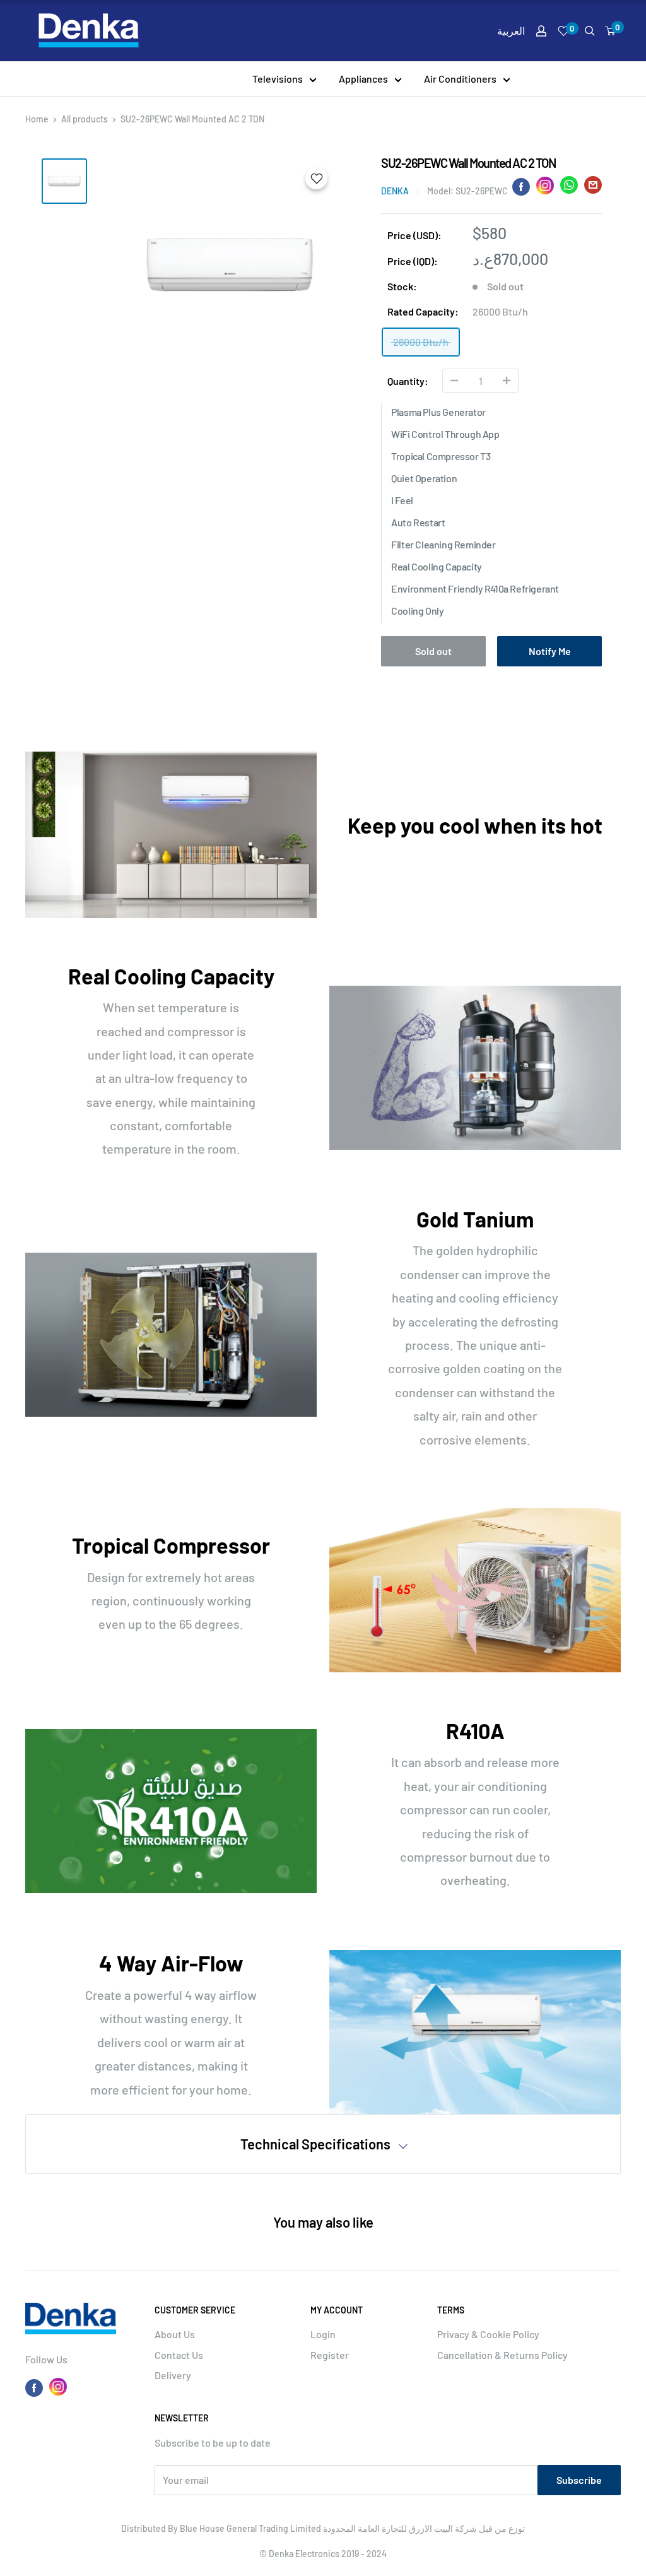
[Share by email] (593, 188)
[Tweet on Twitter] (569, 188)
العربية (511, 31)
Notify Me (550, 651)
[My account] (541, 31)
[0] (611, 31)
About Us (175, 2334)
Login (323, 2334)
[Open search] (590, 31)
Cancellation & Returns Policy (502, 2355)
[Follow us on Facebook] (34, 2387)
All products (85, 119)
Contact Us (179, 2355)
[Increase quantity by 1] (507, 381)
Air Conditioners (460, 79)
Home (37, 119)
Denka (395, 191)
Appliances (363, 79)
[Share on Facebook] (521, 186)
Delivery (173, 2375)
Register (330, 2355)
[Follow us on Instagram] (58, 2387)
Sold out (433, 651)
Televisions (278, 79)
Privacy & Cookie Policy (488, 2334)
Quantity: (408, 381)
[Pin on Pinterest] (545, 186)
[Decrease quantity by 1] (454, 381)
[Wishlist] (564, 31)
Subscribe (579, 2480)
